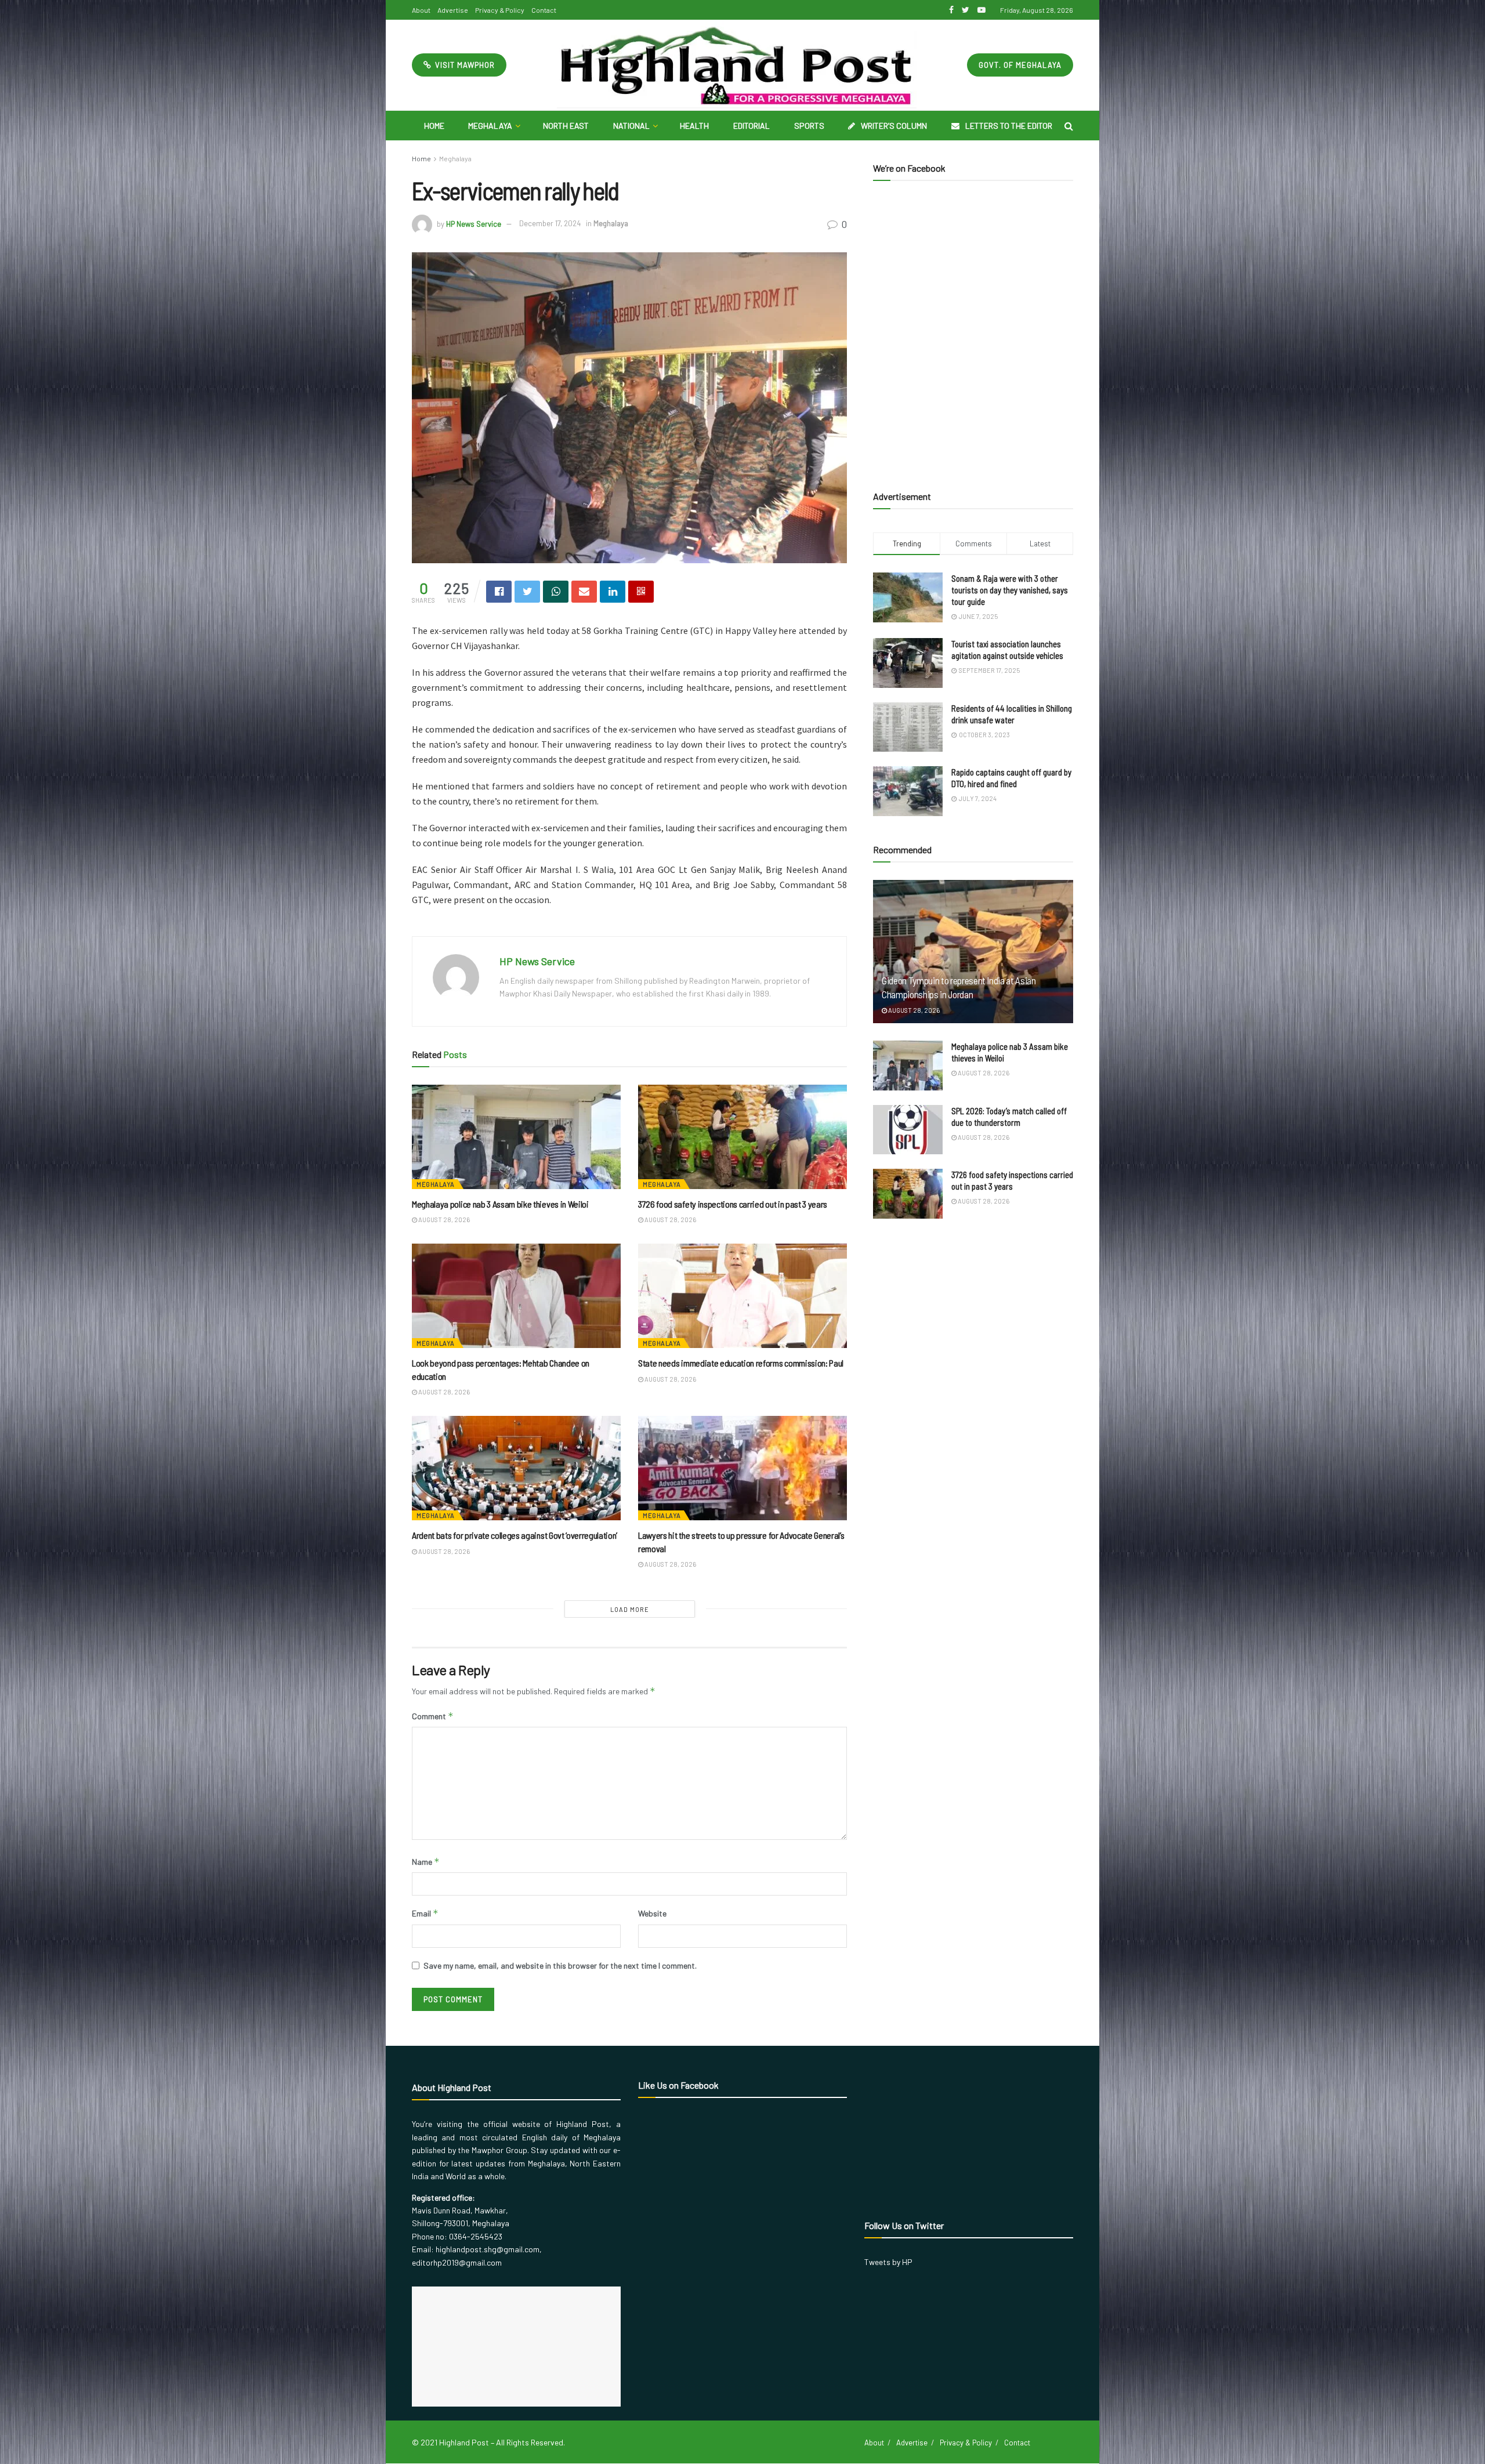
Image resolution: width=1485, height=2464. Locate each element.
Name (426, 1862)
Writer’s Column (894, 126)
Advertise (453, 10)
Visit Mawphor (464, 65)
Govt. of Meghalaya (1020, 65)
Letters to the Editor (1009, 126)
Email (425, 1913)
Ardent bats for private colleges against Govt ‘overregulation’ (515, 1535)
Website (652, 1913)
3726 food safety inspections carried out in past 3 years (733, 1204)
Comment (433, 1716)
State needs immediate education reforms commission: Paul (741, 1363)
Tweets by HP (888, 2262)
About (421, 10)
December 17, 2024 (550, 223)
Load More (630, 1609)
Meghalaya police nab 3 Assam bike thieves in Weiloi (500, 1204)
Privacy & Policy (500, 10)
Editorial (751, 126)
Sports (809, 126)
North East (566, 126)
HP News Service (474, 223)
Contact (544, 10)
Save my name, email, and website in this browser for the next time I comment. (560, 1965)
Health (694, 126)
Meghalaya (490, 126)
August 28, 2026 (443, 1220)
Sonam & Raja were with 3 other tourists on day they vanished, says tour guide (1010, 590)
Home (434, 126)
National (631, 126)
